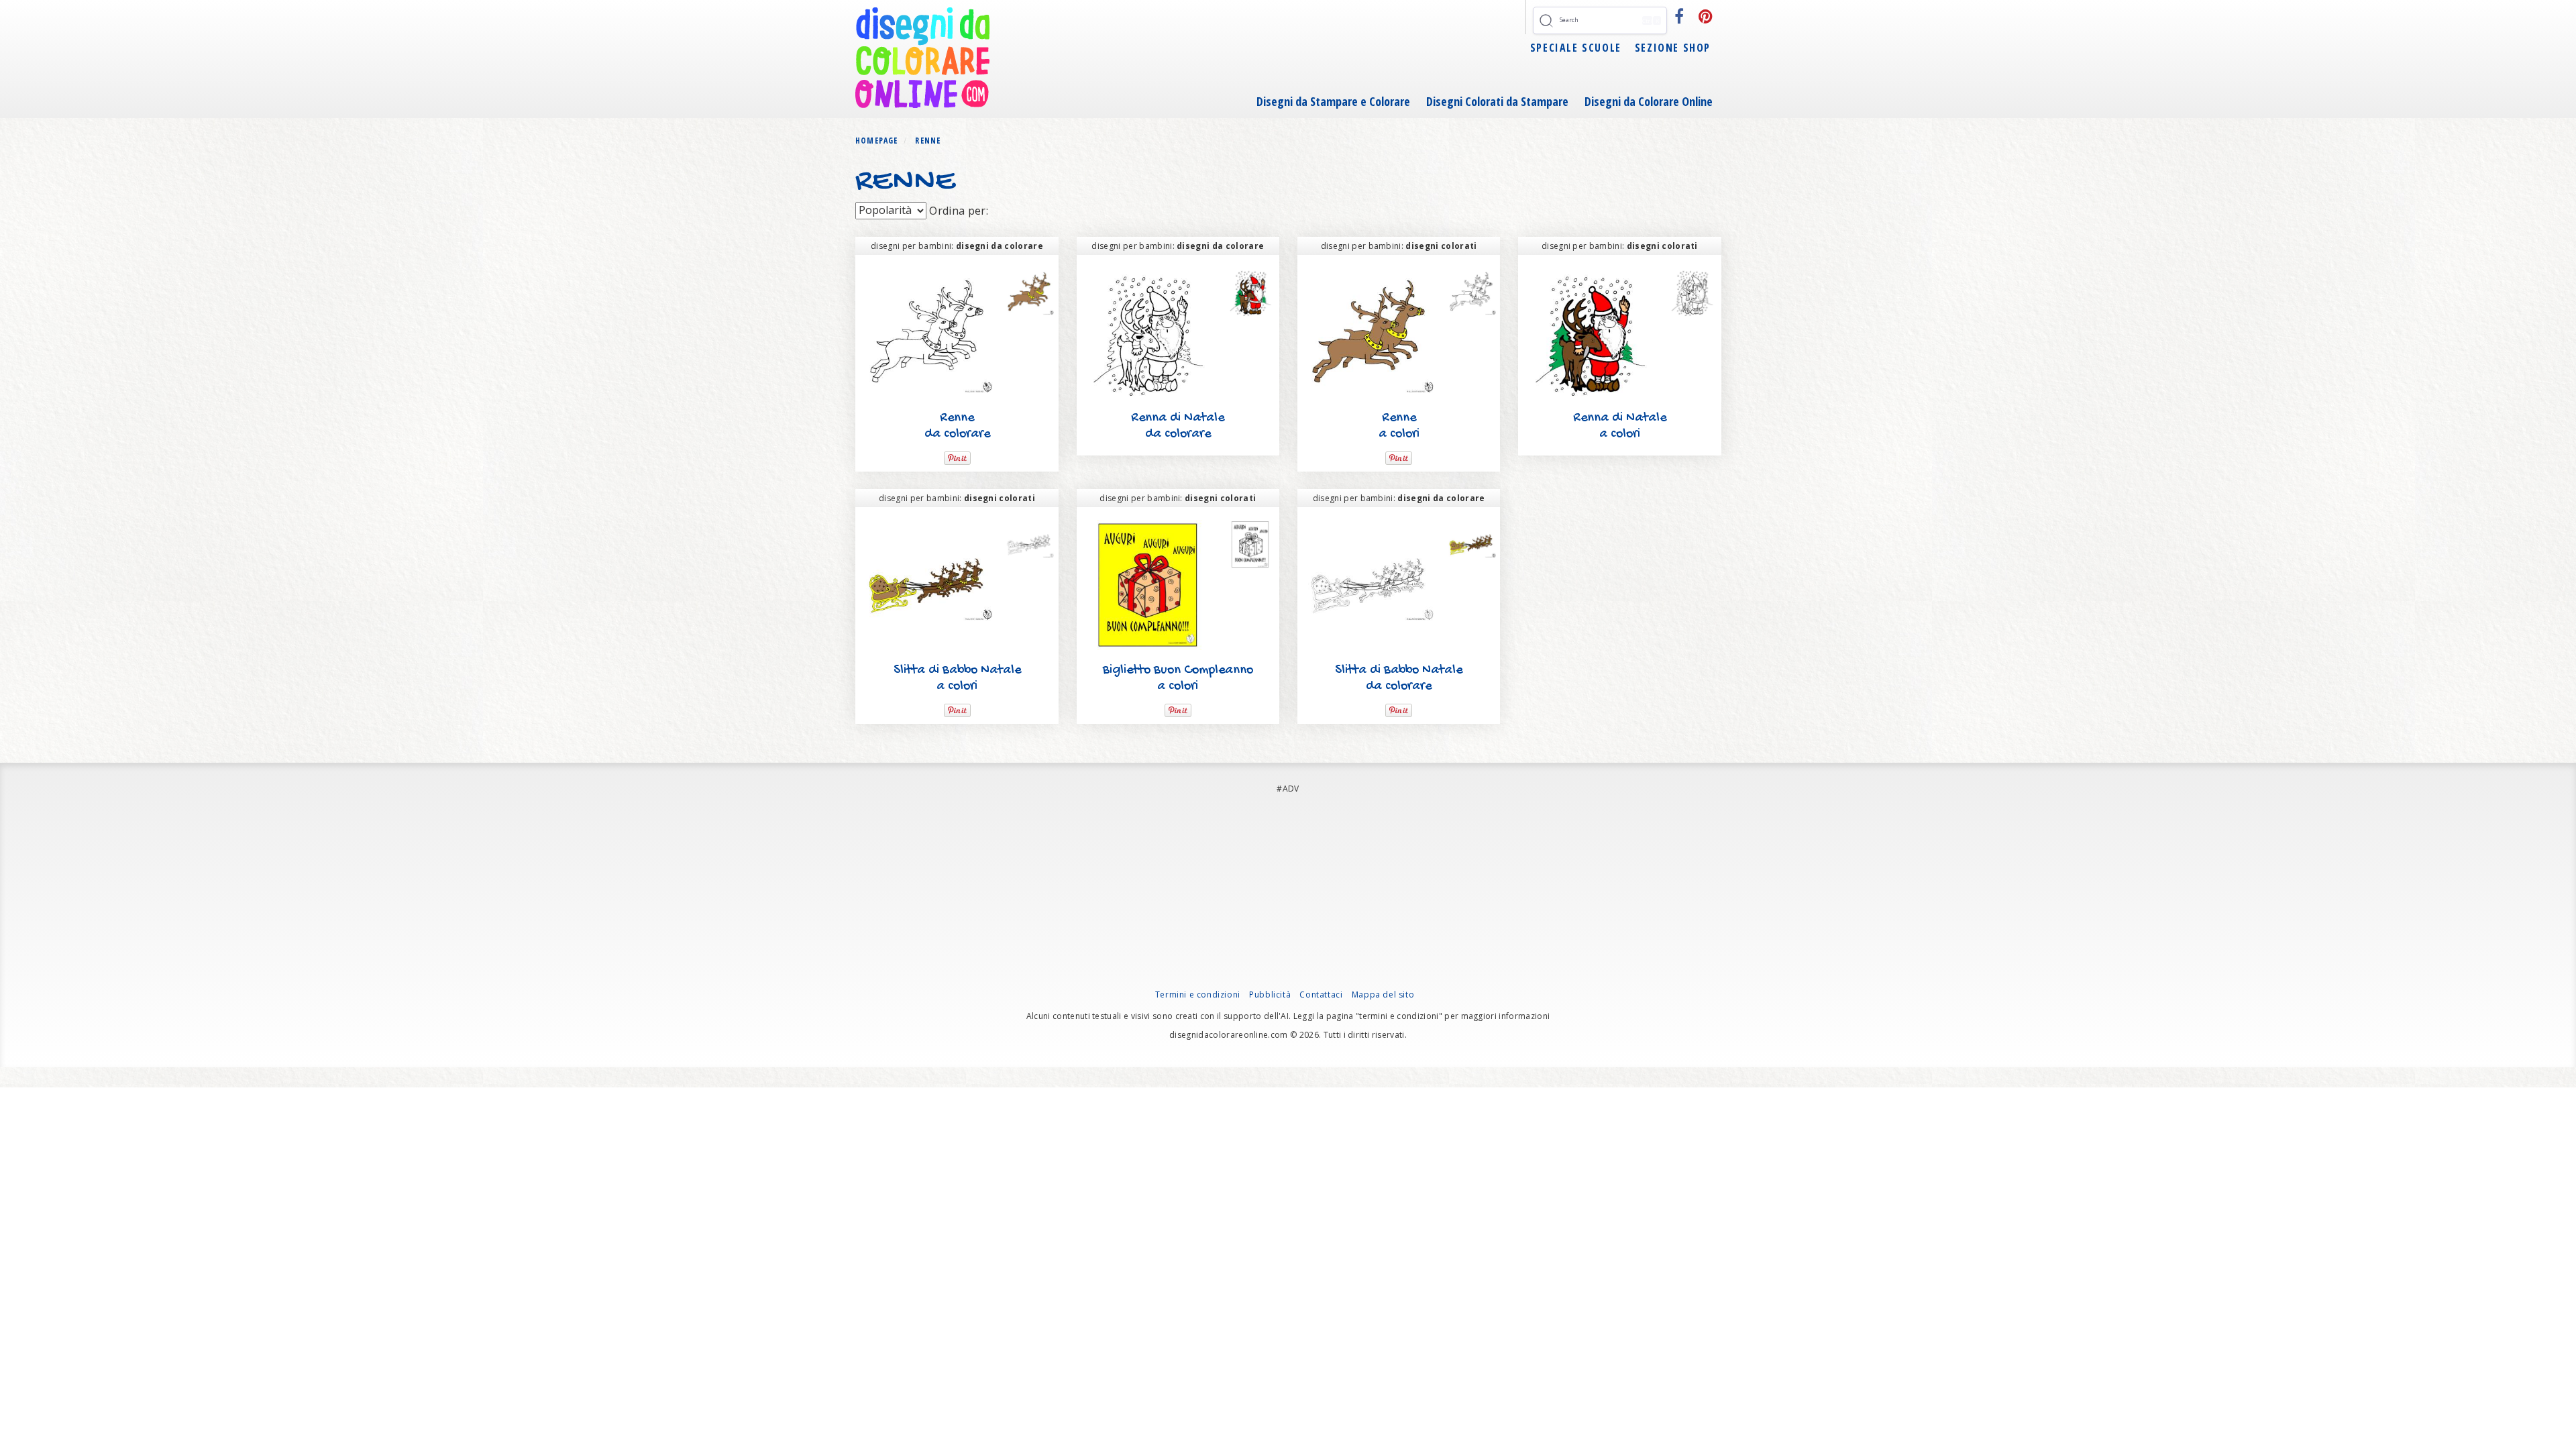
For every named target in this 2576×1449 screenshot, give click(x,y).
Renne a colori (1399, 426)
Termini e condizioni (1198, 995)
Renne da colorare (957, 426)
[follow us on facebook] (1679, 16)
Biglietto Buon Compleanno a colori (1178, 679)
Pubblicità (1270, 995)
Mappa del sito (1383, 995)
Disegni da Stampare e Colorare (1333, 101)
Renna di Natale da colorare (1178, 426)
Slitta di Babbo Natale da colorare (1399, 679)
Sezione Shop (1673, 48)
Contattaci (1321, 995)
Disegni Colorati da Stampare (1497, 101)
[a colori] (1029, 292)
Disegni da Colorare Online (1649, 101)
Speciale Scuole (1576, 48)
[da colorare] (1471, 292)
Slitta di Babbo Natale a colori (957, 679)
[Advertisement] (1288, 895)
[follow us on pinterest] (1706, 16)
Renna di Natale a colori (1620, 426)
